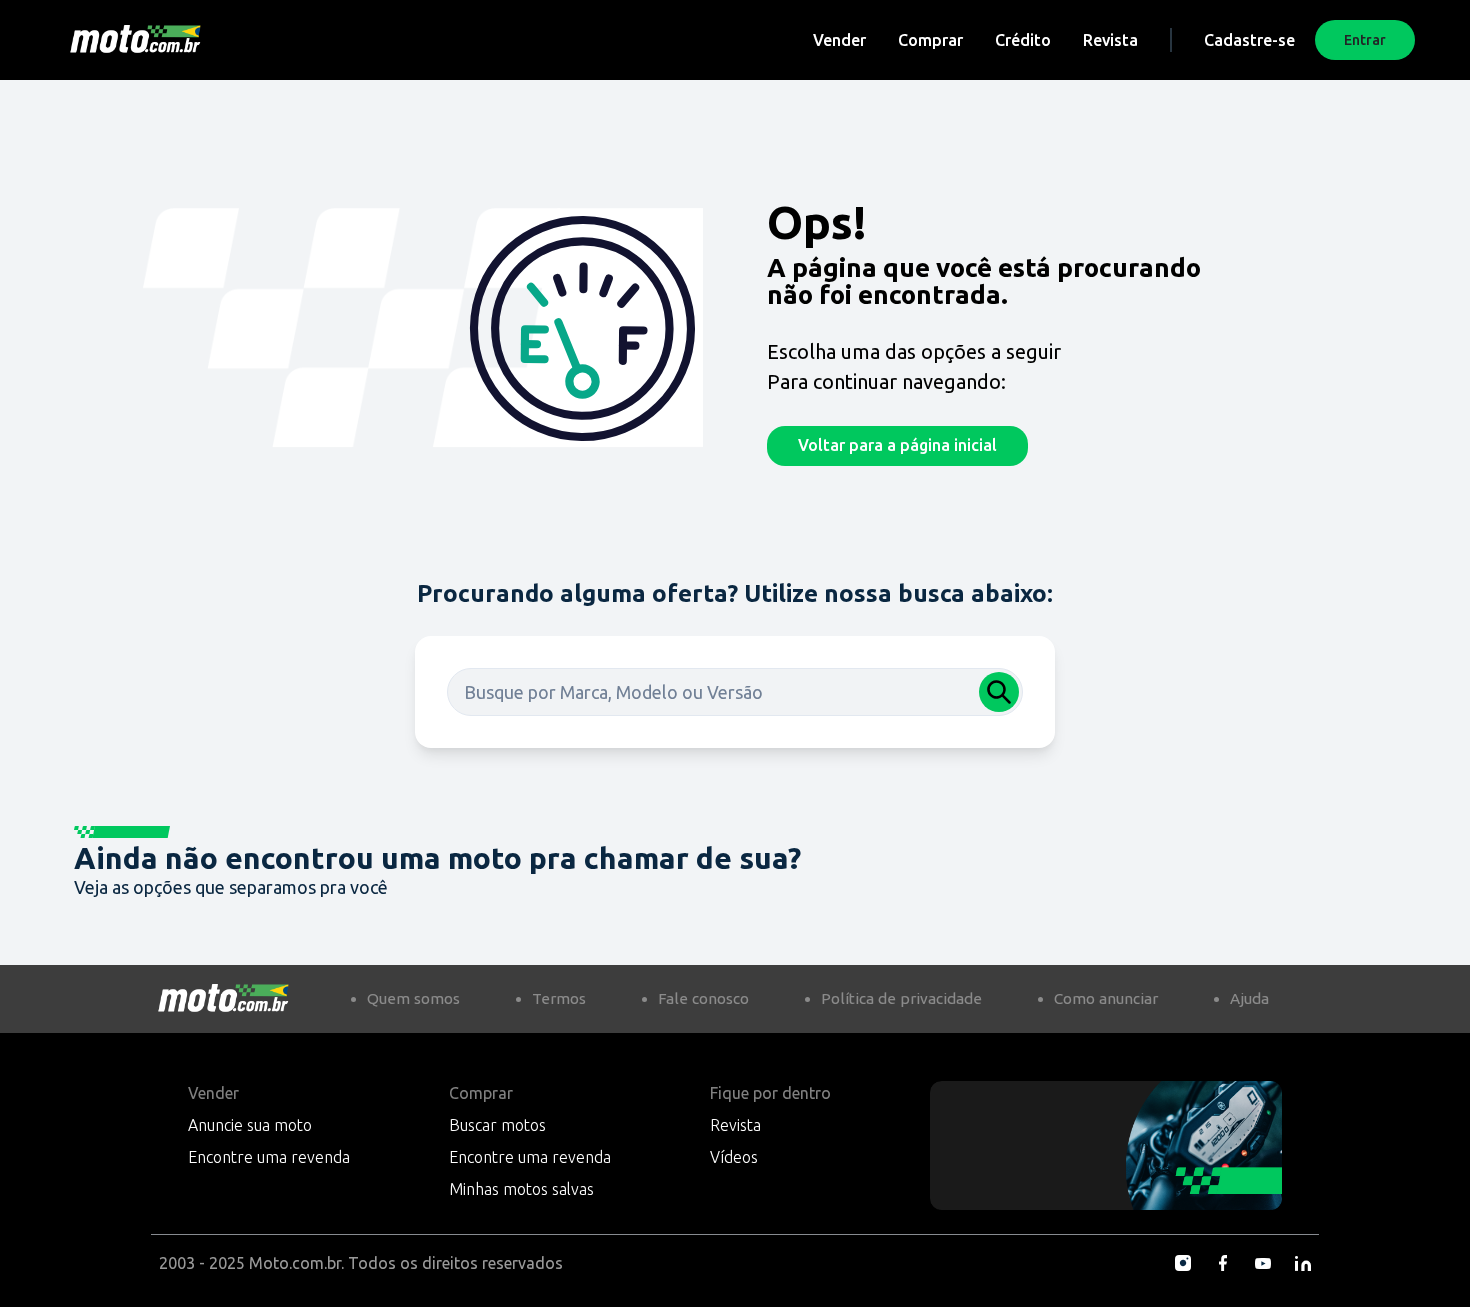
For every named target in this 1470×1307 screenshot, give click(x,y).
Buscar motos (497, 1125)
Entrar (1365, 40)
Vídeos (734, 1157)
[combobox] (735, 692)
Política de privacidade (901, 998)
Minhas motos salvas (521, 1189)
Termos (559, 998)
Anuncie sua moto (250, 1125)
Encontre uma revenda (269, 1157)
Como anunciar (1106, 998)
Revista (1110, 40)
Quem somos (413, 998)
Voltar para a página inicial (897, 445)
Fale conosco (703, 998)
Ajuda (1249, 998)
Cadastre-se (1249, 40)
